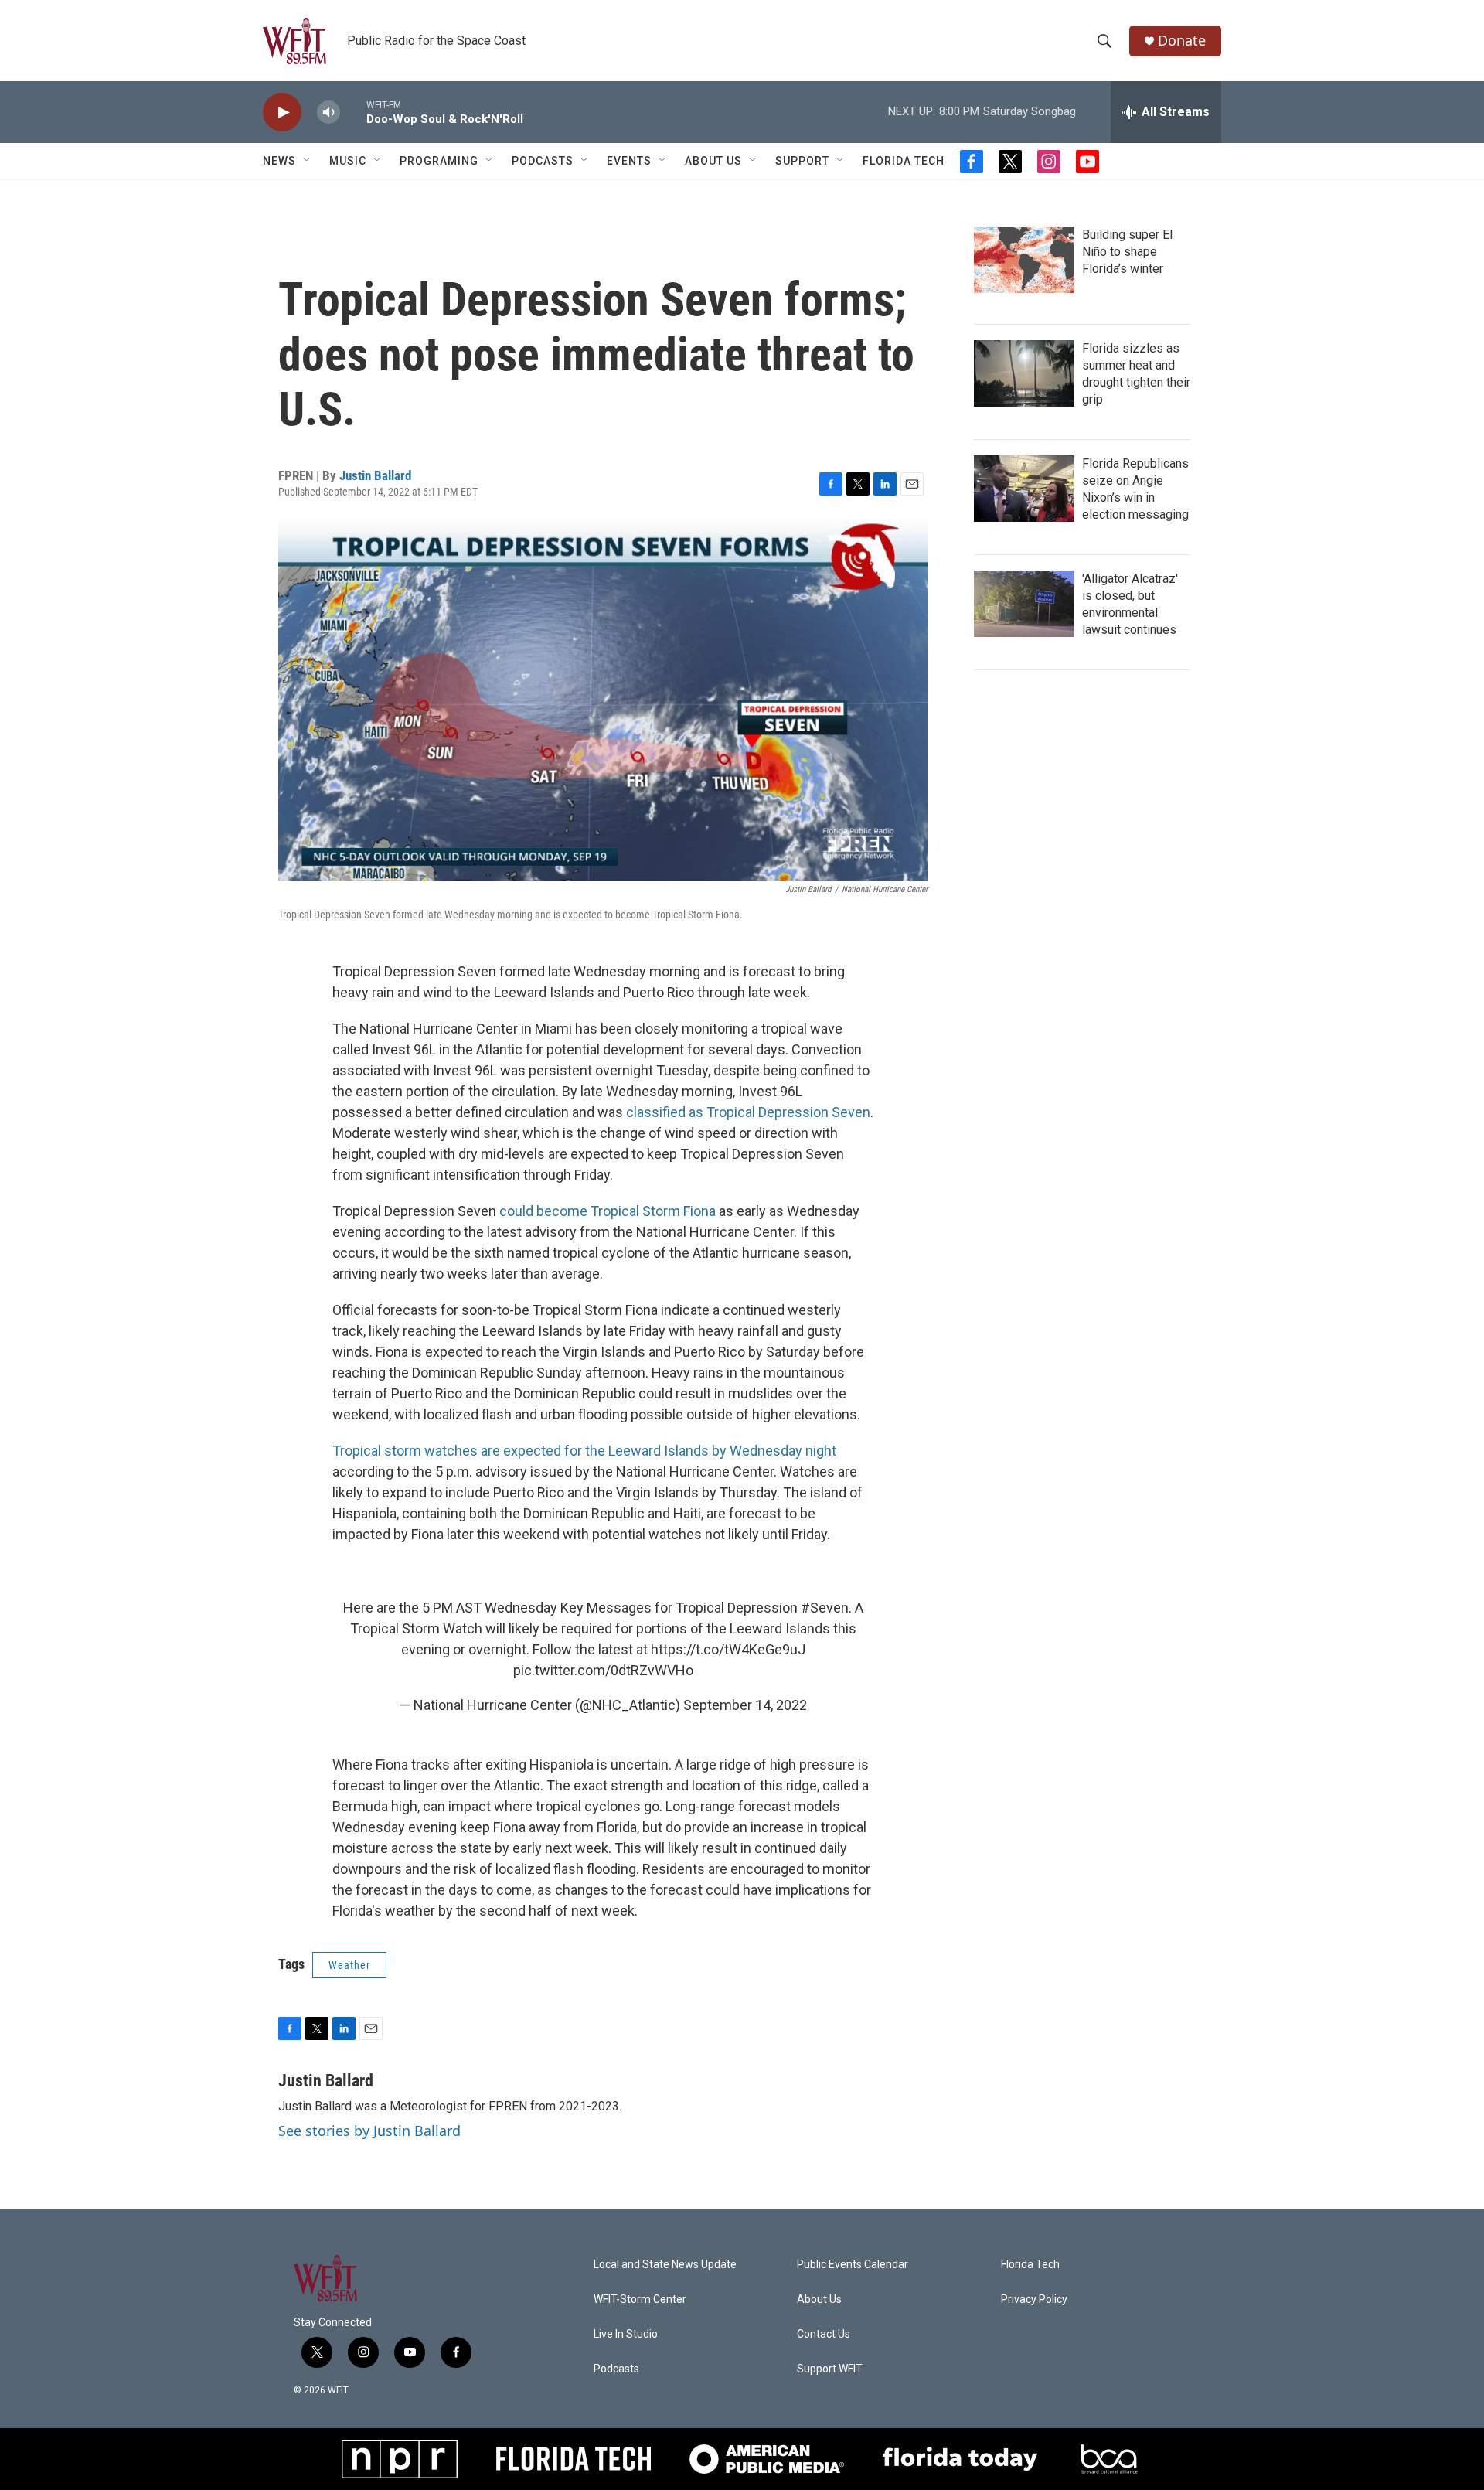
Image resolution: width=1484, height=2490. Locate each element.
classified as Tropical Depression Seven (748, 1112)
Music (348, 161)
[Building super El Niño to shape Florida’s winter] (1024, 260)
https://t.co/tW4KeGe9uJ (728, 1649)
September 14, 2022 (745, 1705)
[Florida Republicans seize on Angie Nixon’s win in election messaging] (1024, 489)
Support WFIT (830, 2369)
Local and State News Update (665, 2265)
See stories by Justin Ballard (369, 2131)
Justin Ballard (375, 475)
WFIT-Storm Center (640, 2299)
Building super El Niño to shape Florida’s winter (1127, 252)
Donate (1182, 41)
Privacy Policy (1034, 2299)
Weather (349, 1965)
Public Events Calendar (853, 2265)
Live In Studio (626, 2334)
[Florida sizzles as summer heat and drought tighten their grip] (1024, 373)
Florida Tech (904, 161)
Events (629, 161)
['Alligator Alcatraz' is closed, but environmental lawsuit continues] (1024, 604)
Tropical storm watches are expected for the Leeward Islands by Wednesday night (584, 1451)
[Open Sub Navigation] (308, 161)
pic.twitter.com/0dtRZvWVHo (603, 1670)
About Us (713, 161)
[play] (282, 112)
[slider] (353, 112)
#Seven (825, 1608)
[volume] (328, 112)
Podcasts (543, 161)
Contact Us (824, 2334)
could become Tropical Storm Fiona (608, 1211)
